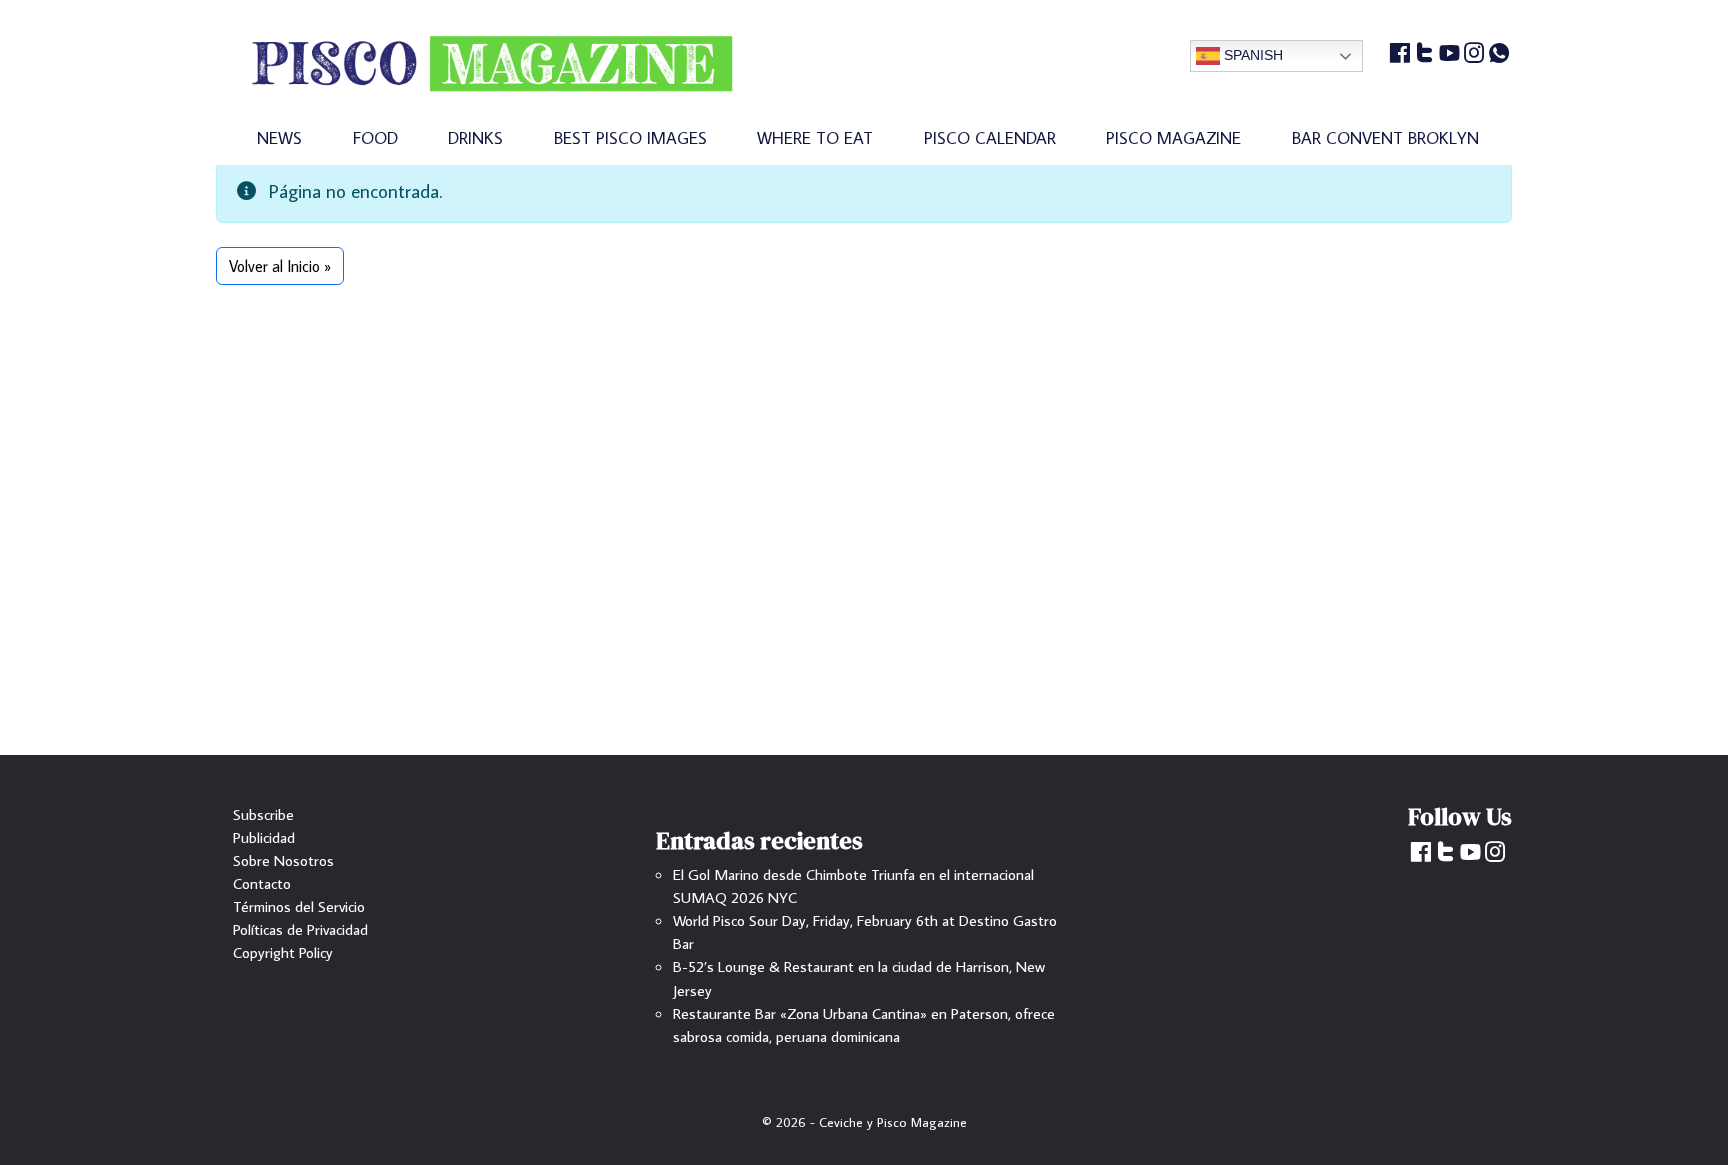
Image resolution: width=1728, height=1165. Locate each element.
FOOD (375, 137)
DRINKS (475, 137)
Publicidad (264, 837)
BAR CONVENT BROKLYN (1385, 137)
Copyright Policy (283, 952)
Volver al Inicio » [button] (280, 266)
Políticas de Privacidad (300, 929)
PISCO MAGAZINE (1173, 137)
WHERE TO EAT (815, 137)
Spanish (1251, 55)
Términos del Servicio (299, 906)
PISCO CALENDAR (990, 137)
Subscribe (263, 814)
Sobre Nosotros (283, 860)
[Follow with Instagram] (1474, 54)
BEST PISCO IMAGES (630, 137)
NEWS (279, 137)
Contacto (262, 883)
